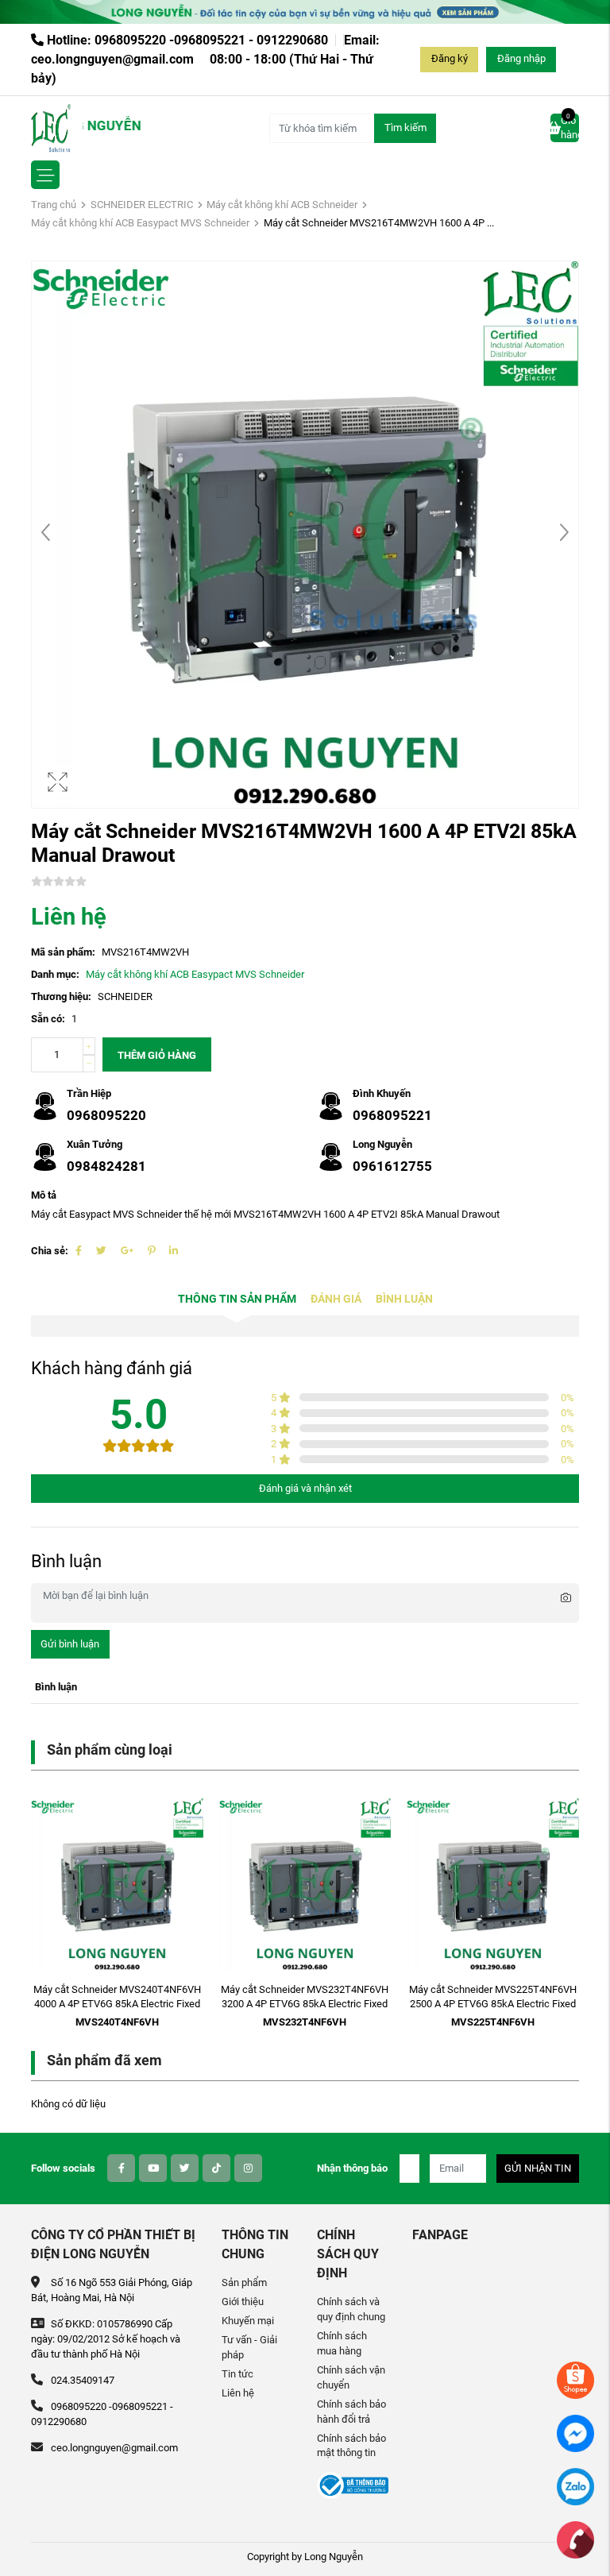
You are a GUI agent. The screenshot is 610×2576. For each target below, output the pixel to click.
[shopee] (575, 2379)
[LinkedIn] (174, 1251)
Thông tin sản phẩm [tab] (237, 1299)
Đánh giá (336, 1299)
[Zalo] (575, 2486)
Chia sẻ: (50, 1251)
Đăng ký (450, 58)
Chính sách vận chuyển (351, 2377)
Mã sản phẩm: (63, 952)
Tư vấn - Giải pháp (249, 2347)
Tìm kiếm (405, 127)
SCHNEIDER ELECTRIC (142, 205)
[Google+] (127, 1251)
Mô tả (44, 1195)
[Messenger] (575, 2433)
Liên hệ (238, 2393)
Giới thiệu (243, 2302)
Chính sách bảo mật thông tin (351, 2446)
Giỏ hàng (570, 127)
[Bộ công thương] (353, 2485)
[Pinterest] (151, 1251)
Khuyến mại (248, 2321)
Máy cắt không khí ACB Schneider (282, 205)
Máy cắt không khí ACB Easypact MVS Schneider (140, 223)
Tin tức (237, 2374)
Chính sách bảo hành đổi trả (351, 2412)
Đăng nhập (521, 58)
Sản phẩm (244, 2282)
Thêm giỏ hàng (157, 1055)
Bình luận (404, 1299)
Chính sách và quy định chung (351, 2309)
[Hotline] (575, 2539)
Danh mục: (55, 974)
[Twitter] (101, 1251)
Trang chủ (54, 205)
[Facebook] (79, 1251)
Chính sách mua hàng (342, 2343)
